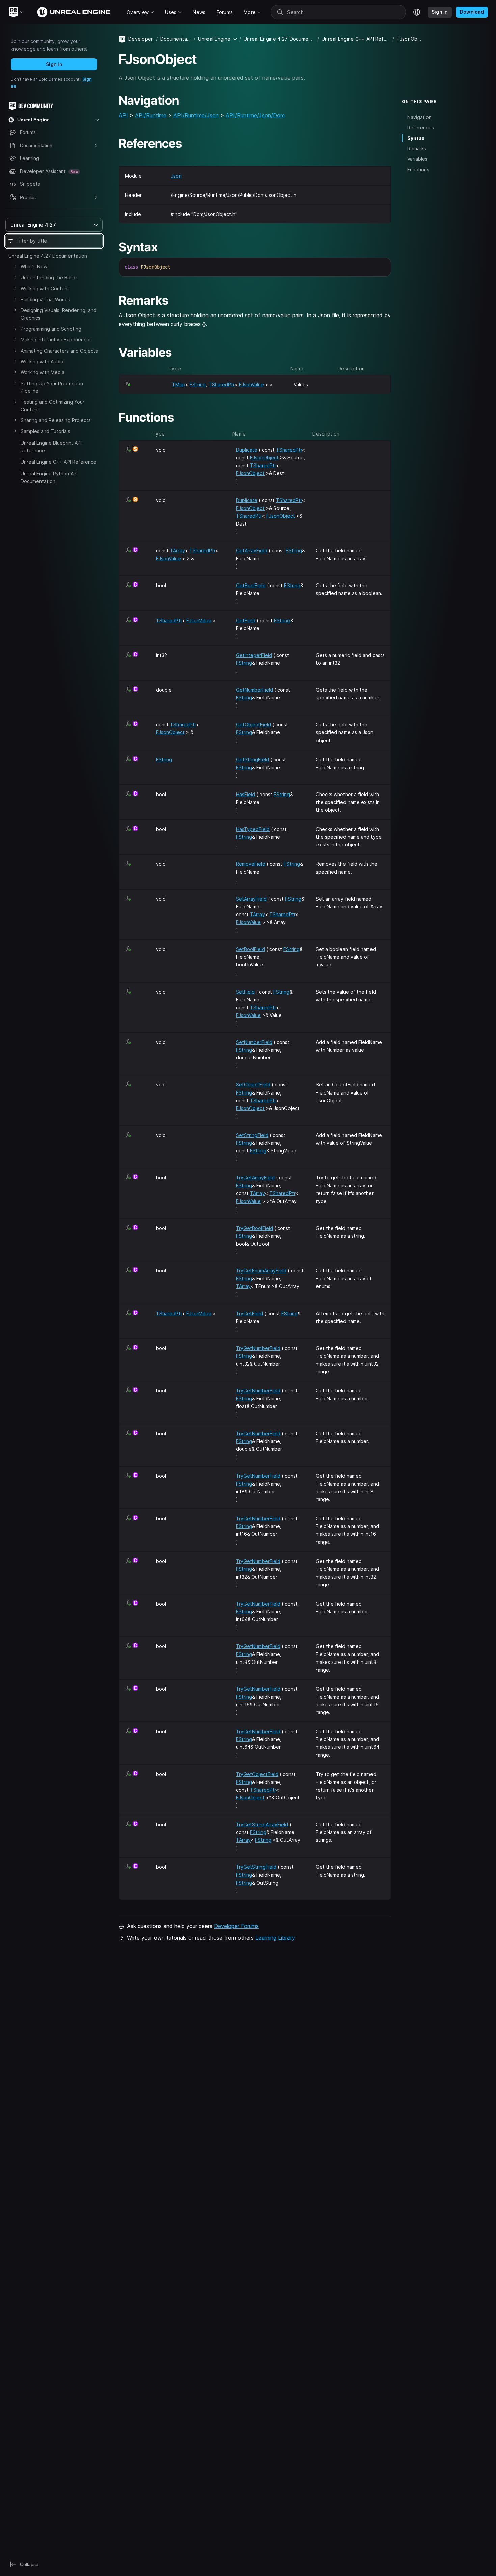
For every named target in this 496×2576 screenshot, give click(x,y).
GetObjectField (253, 725)
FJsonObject (264, 458)
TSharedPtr (222, 384)
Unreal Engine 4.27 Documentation (48, 256)
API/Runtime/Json (196, 115)
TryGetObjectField (257, 1774)
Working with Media (43, 372)
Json (176, 176)
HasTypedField (253, 829)
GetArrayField (252, 551)
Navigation (419, 117)
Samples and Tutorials (45, 431)
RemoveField (251, 864)
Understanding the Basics (50, 278)
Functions (418, 169)
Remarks (417, 148)
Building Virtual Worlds (45, 299)
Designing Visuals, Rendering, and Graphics (59, 314)
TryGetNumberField (258, 1348)
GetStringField (252, 760)
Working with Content (45, 288)
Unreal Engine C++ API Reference (59, 462)
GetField (246, 620)
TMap (179, 384)
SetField (245, 992)
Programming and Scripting (51, 329)
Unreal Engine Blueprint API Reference (51, 446)
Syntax (416, 138)
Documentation (176, 39)
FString (198, 384)
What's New (34, 266)
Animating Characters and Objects (59, 351)
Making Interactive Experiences (56, 340)
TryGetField (249, 1313)
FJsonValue (251, 384)
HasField (245, 794)
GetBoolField (251, 585)
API (123, 115)
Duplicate (247, 450)
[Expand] (15, 266)
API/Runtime (151, 115)
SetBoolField (250, 949)
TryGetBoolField (254, 1228)
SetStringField (252, 1135)
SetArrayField (251, 899)
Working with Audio (42, 362)
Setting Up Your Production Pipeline (52, 387)
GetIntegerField (254, 655)
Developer (141, 39)
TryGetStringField (256, 1867)
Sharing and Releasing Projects (56, 420)
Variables (417, 159)
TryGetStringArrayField (262, 1824)
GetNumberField (254, 690)
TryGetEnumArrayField (261, 1271)
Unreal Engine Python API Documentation (49, 477)
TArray (177, 551)
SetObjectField (253, 1085)
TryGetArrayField (255, 1178)
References (421, 127)
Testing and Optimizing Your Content (52, 406)
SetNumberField (254, 1042)
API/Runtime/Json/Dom (255, 115)
